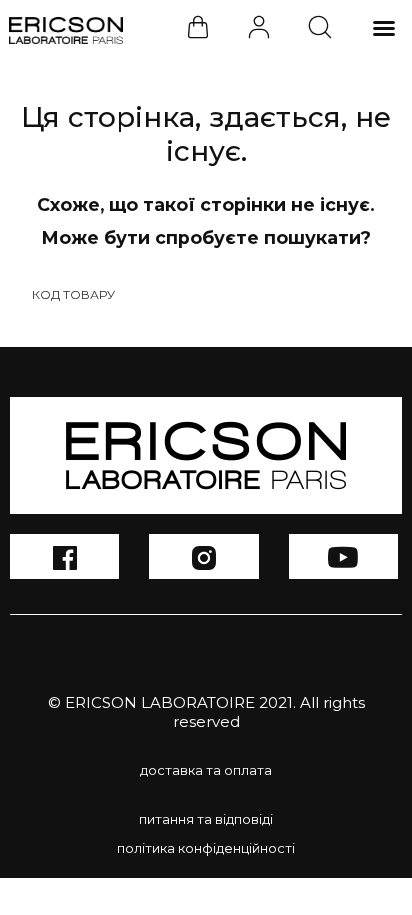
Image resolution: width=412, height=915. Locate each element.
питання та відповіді (206, 819)
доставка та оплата (206, 770)
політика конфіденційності (206, 848)
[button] (384, 28)
